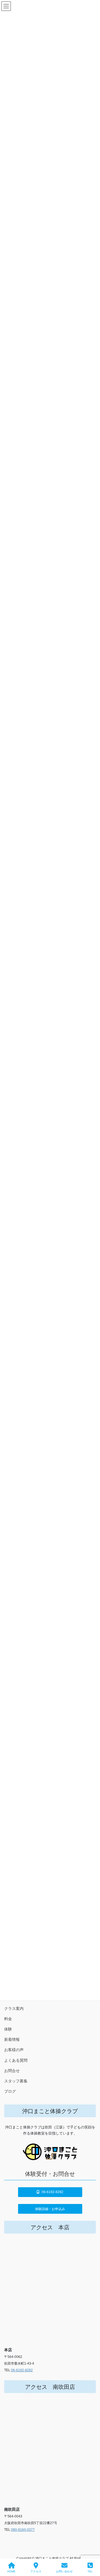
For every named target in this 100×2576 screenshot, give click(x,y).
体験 (8, 2029)
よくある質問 (16, 2060)
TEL (90, 2571)
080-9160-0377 (23, 2530)
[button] (50, 2192)
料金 (8, 2019)
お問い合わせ (64, 2571)
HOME (11, 2571)
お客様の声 (14, 2050)
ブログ (10, 2091)
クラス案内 (14, 2008)
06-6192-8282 (22, 2370)
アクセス (36, 2571)
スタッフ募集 (16, 2081)
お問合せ (12, 2071)
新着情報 (12, 2039)
